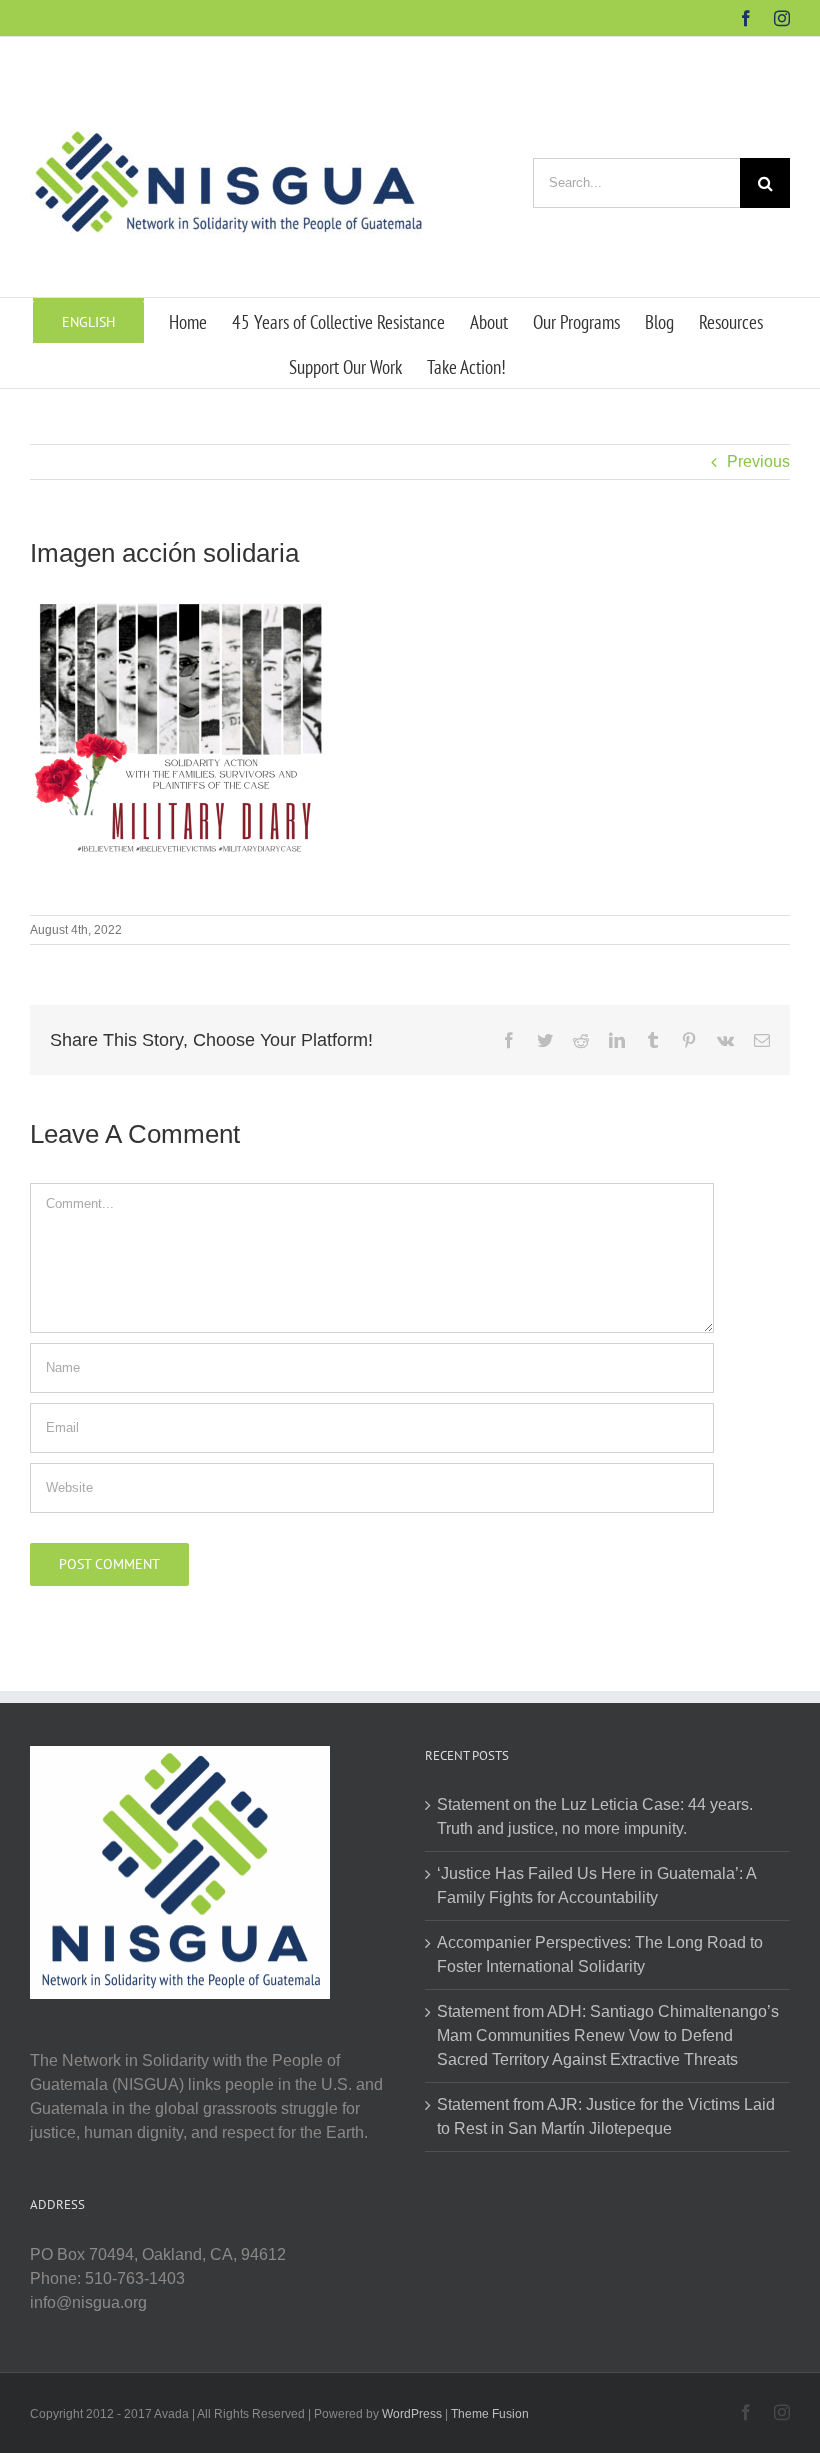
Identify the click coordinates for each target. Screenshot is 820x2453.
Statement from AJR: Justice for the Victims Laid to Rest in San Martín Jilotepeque (606, 2116)
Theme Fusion (490, 2414)
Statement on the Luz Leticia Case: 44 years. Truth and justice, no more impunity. (595, 1816)
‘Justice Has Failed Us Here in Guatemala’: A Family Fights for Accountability (596, 1885)
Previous (758, 461)
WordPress (412, 2414)
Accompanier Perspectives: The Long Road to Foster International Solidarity (600, 1954)
